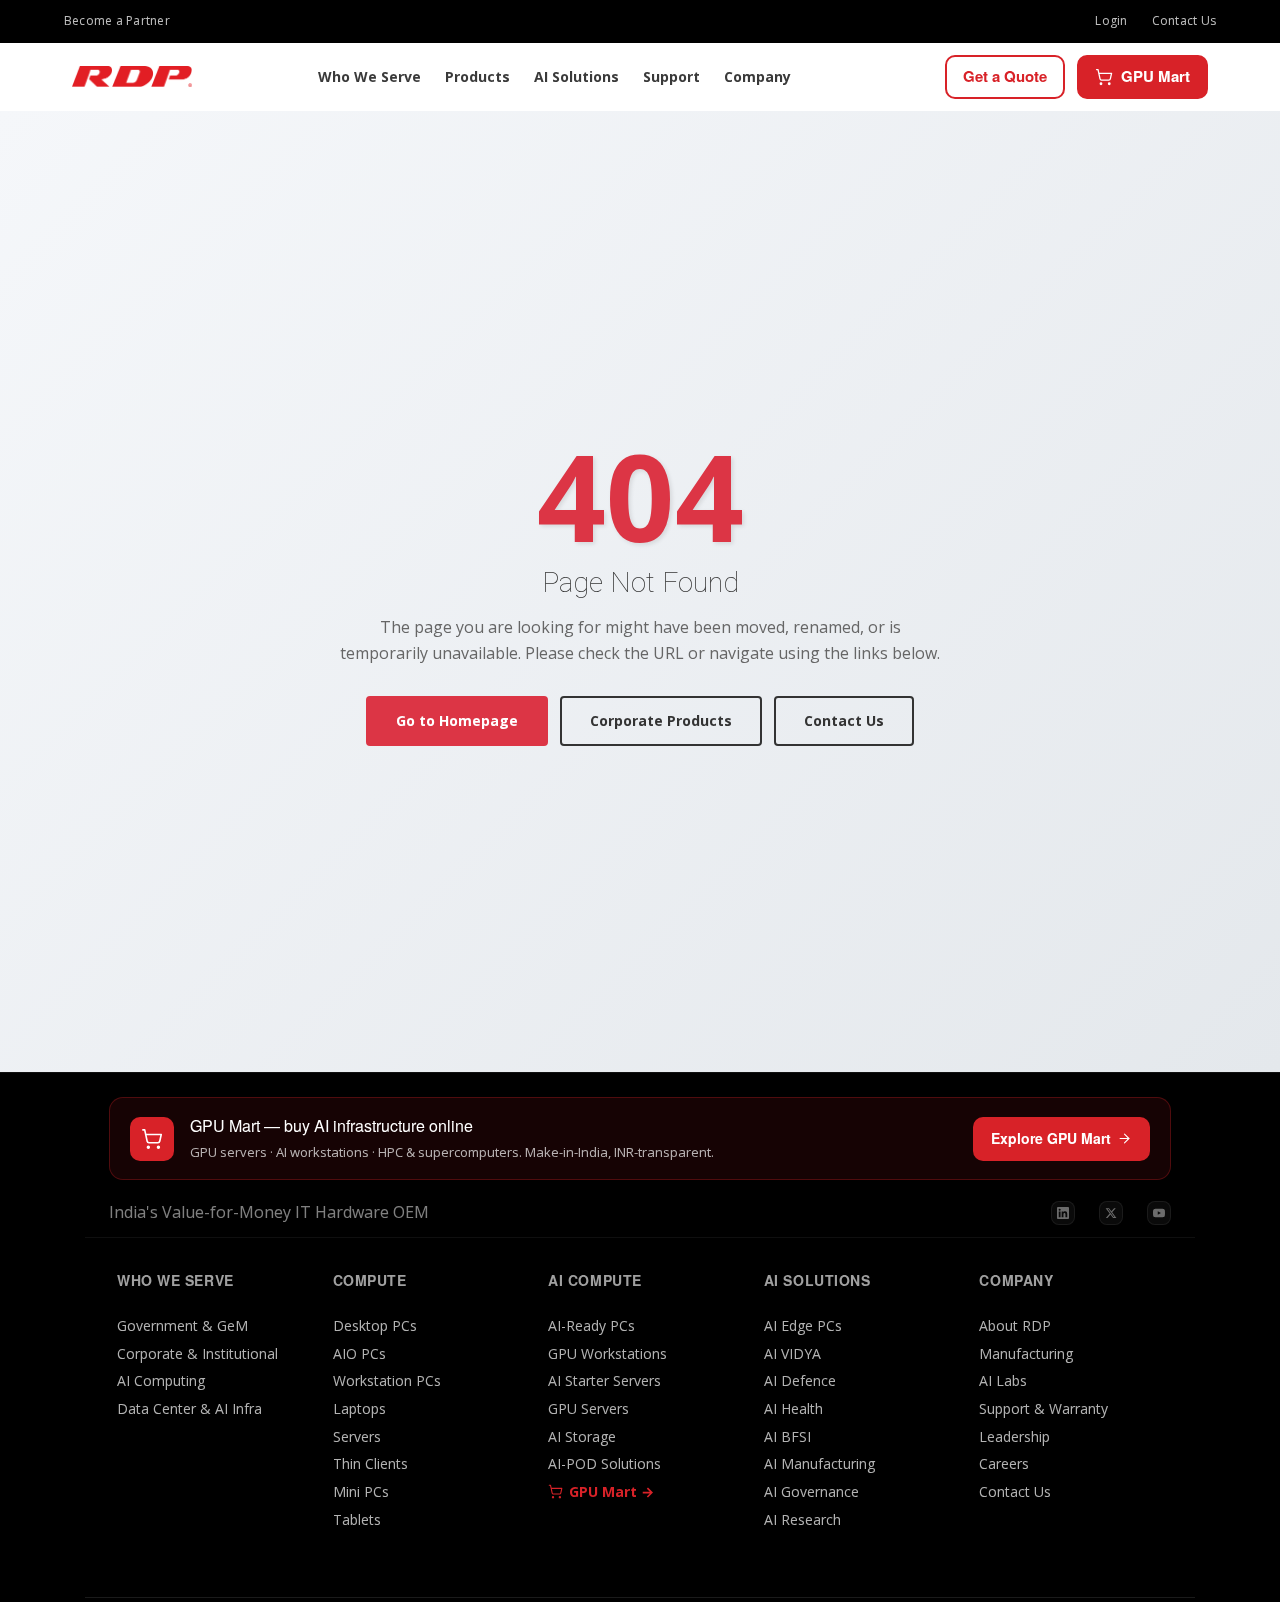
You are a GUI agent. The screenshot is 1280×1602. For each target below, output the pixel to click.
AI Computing (161, 1380)
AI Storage (582, 1436)
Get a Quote (1005, 76)
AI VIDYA (792, 1353)
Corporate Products (661, 720)
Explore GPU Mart (1051, 1138)
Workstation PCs (387, 1380)
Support (671, 76)
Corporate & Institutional (197, 1353)
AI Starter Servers (604, 1380)
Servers (357, 1436)
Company (757, 76)
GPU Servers (588, 1408)
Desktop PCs (375, 1325)
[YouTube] (1159, 1213)
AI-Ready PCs (591, 1325)
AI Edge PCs (803, 1325)
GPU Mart (1155, 76)
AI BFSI (787, 1436)
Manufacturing (1026, 1353)
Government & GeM (182, 1325)
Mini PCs (361, 1491)
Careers (1004, 1463)
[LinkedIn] (1063, 1213)
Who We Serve (369, 76)
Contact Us (1184, 20)
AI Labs (1003, 1380)
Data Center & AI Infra (189, 1408)
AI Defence (800, 1380)
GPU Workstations (607, 1353)
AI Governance (811, 1491)
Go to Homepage (457, 720)
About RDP (1015, 1325)
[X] (1111, 1213)
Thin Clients (370, 1463)
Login (1111, 20)
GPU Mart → (611, 1491)
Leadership (1014, 1436)
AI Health (793, 1408)
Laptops (359, 1408)
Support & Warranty (1043, 1408)
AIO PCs (359, 1353)
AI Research (802, 1519)
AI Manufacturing (819, 1463)
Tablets (357, 1519)
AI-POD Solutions (604, 1463)
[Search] (925, 77)
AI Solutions (576, 76)
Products (477, 76)
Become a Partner (117, 20)
